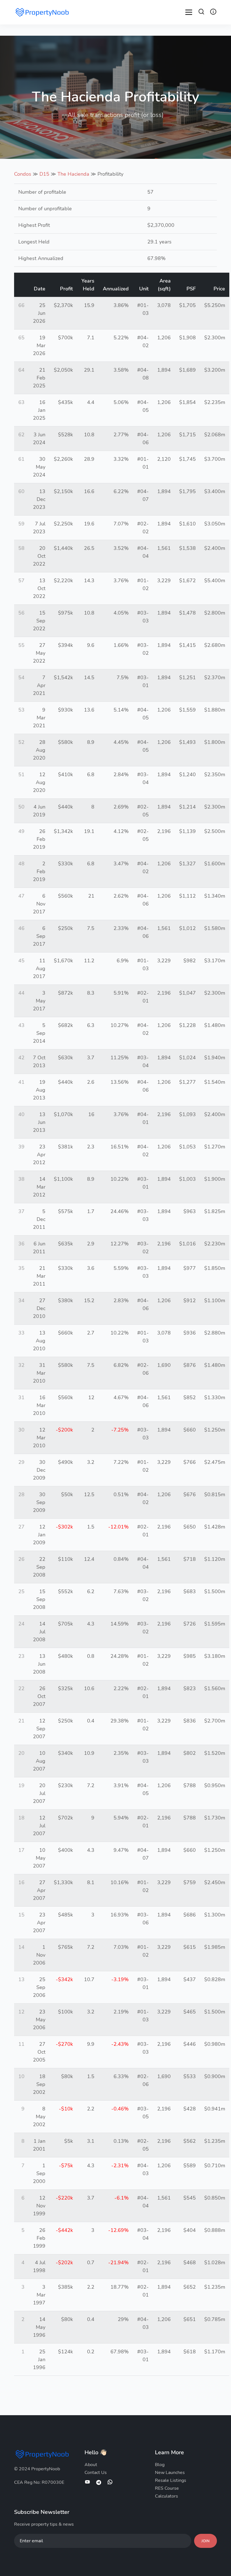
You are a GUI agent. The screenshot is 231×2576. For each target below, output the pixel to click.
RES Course (167, 2488)
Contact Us (96, 2473)
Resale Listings (171, 2480)
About (91, 2465)
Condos (23, 174)
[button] (201, 13)
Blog (160, 2465)
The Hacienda (73, 174)
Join (206, 2541)
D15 (44, 174)
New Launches (170, 2473)
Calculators (166, 2496)
